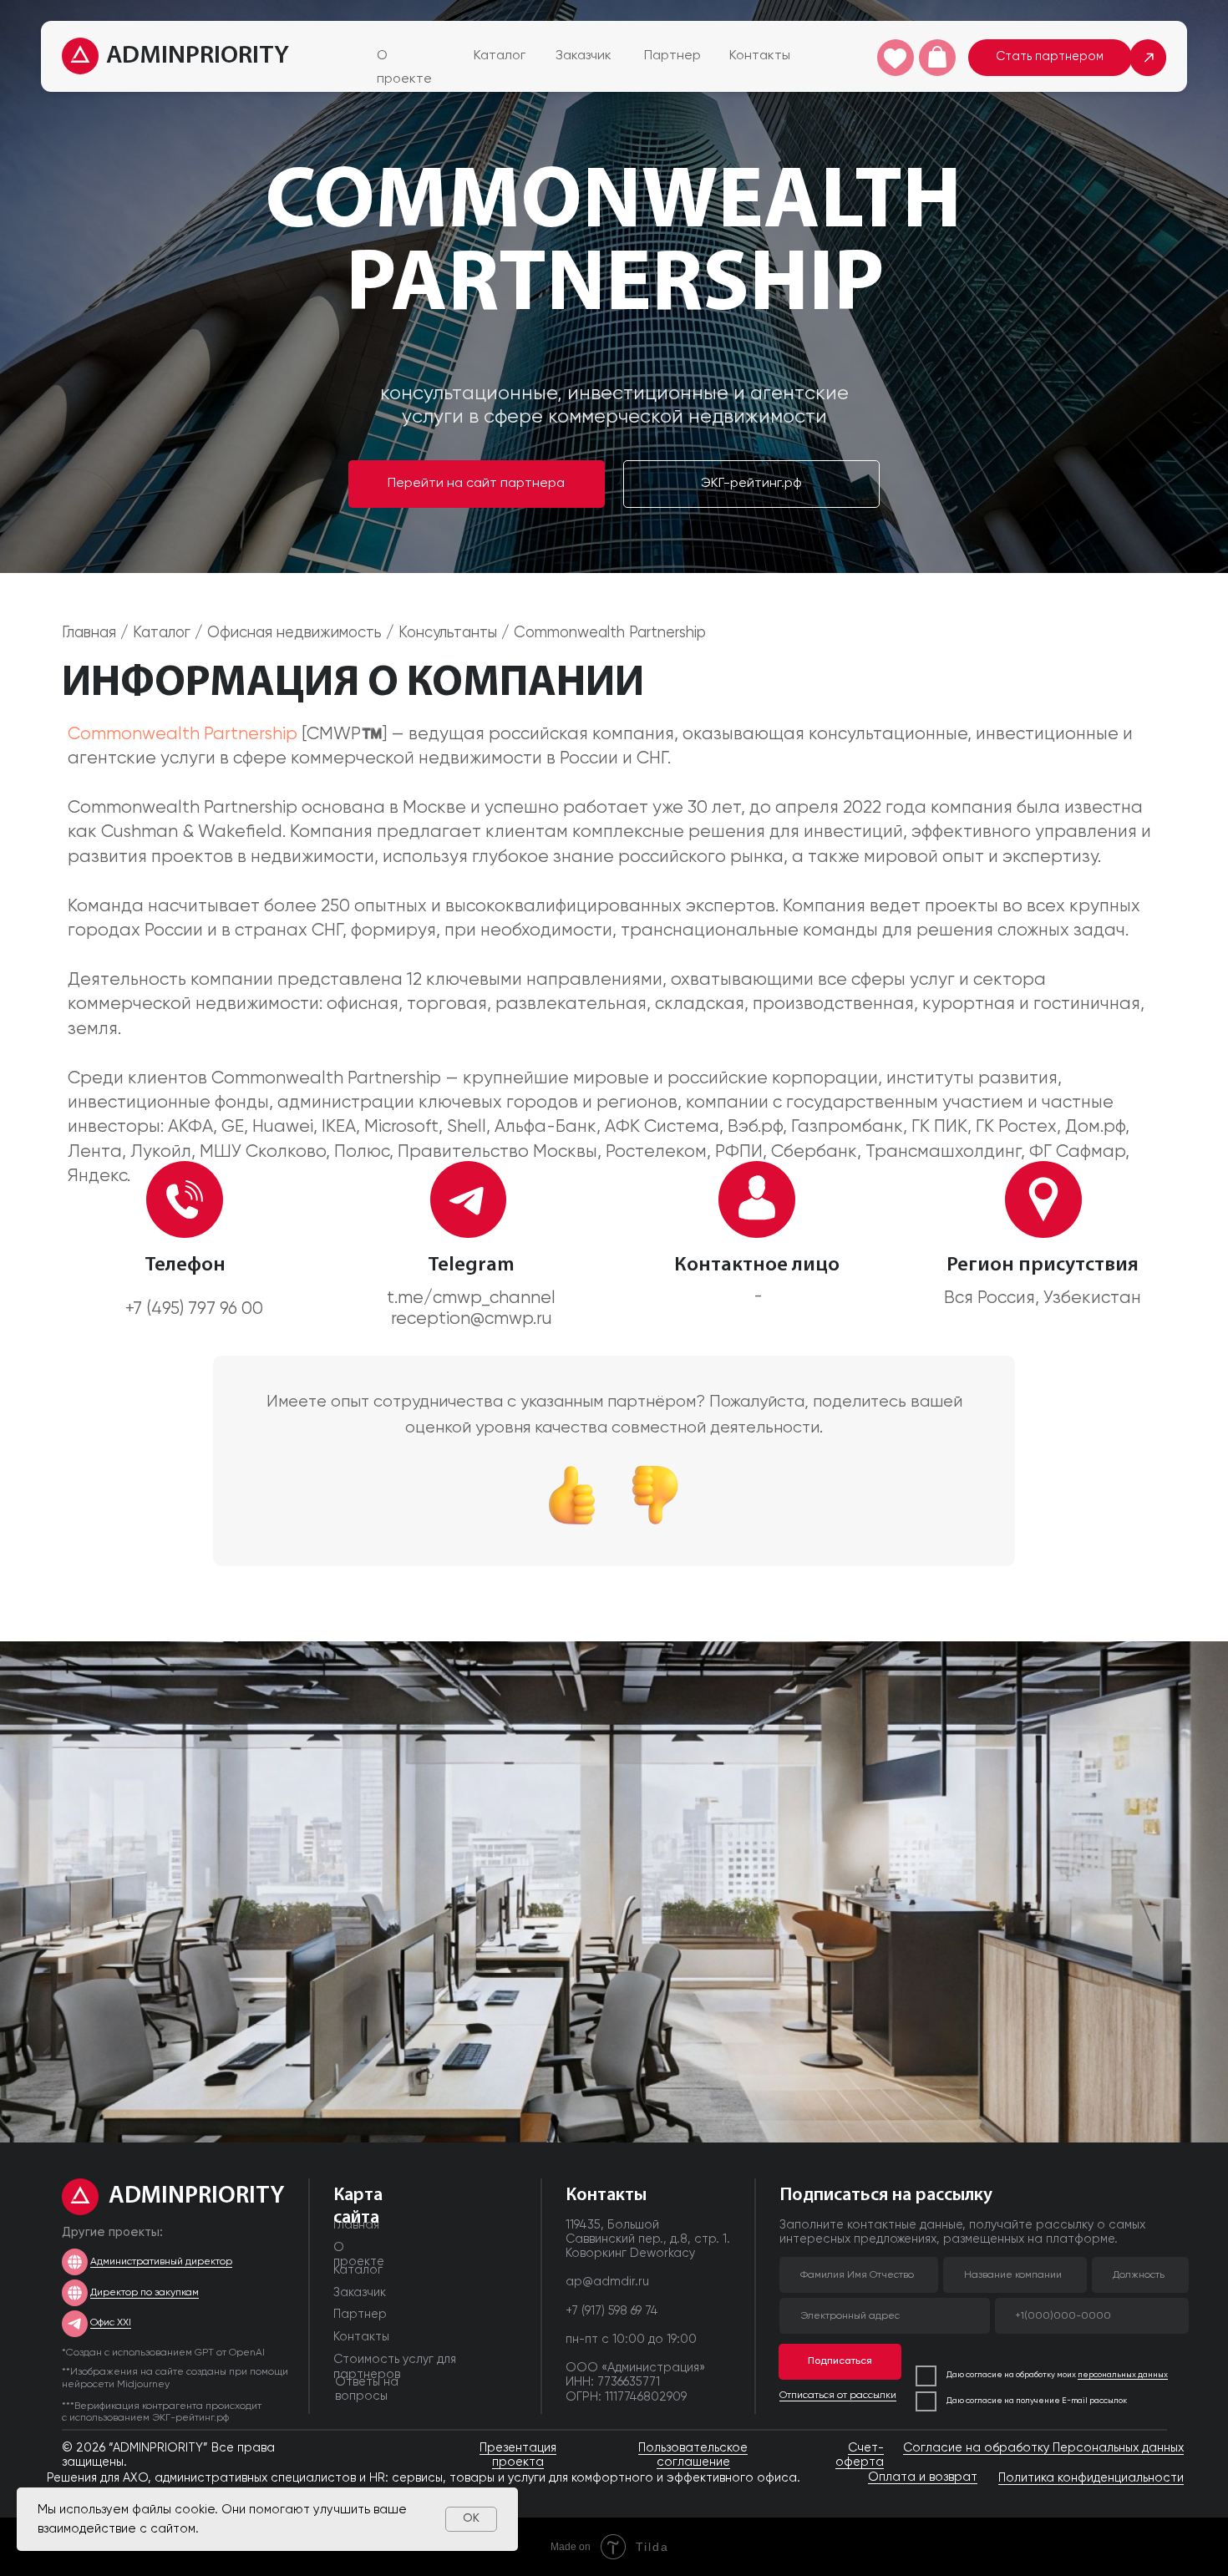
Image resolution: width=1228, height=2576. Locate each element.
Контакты (760, 56)
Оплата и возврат (923, 2477)
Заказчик (584, 56)
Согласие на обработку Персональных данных (1043, 2448)
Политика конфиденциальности (1091, 2478)
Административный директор (161, 2262)
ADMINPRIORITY (198, 56)
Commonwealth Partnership (183, 735)
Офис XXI (111, 2323)
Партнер (672, 56)
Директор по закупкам (145, 2293)
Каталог (500, 56)
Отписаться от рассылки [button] (838, 2396)
